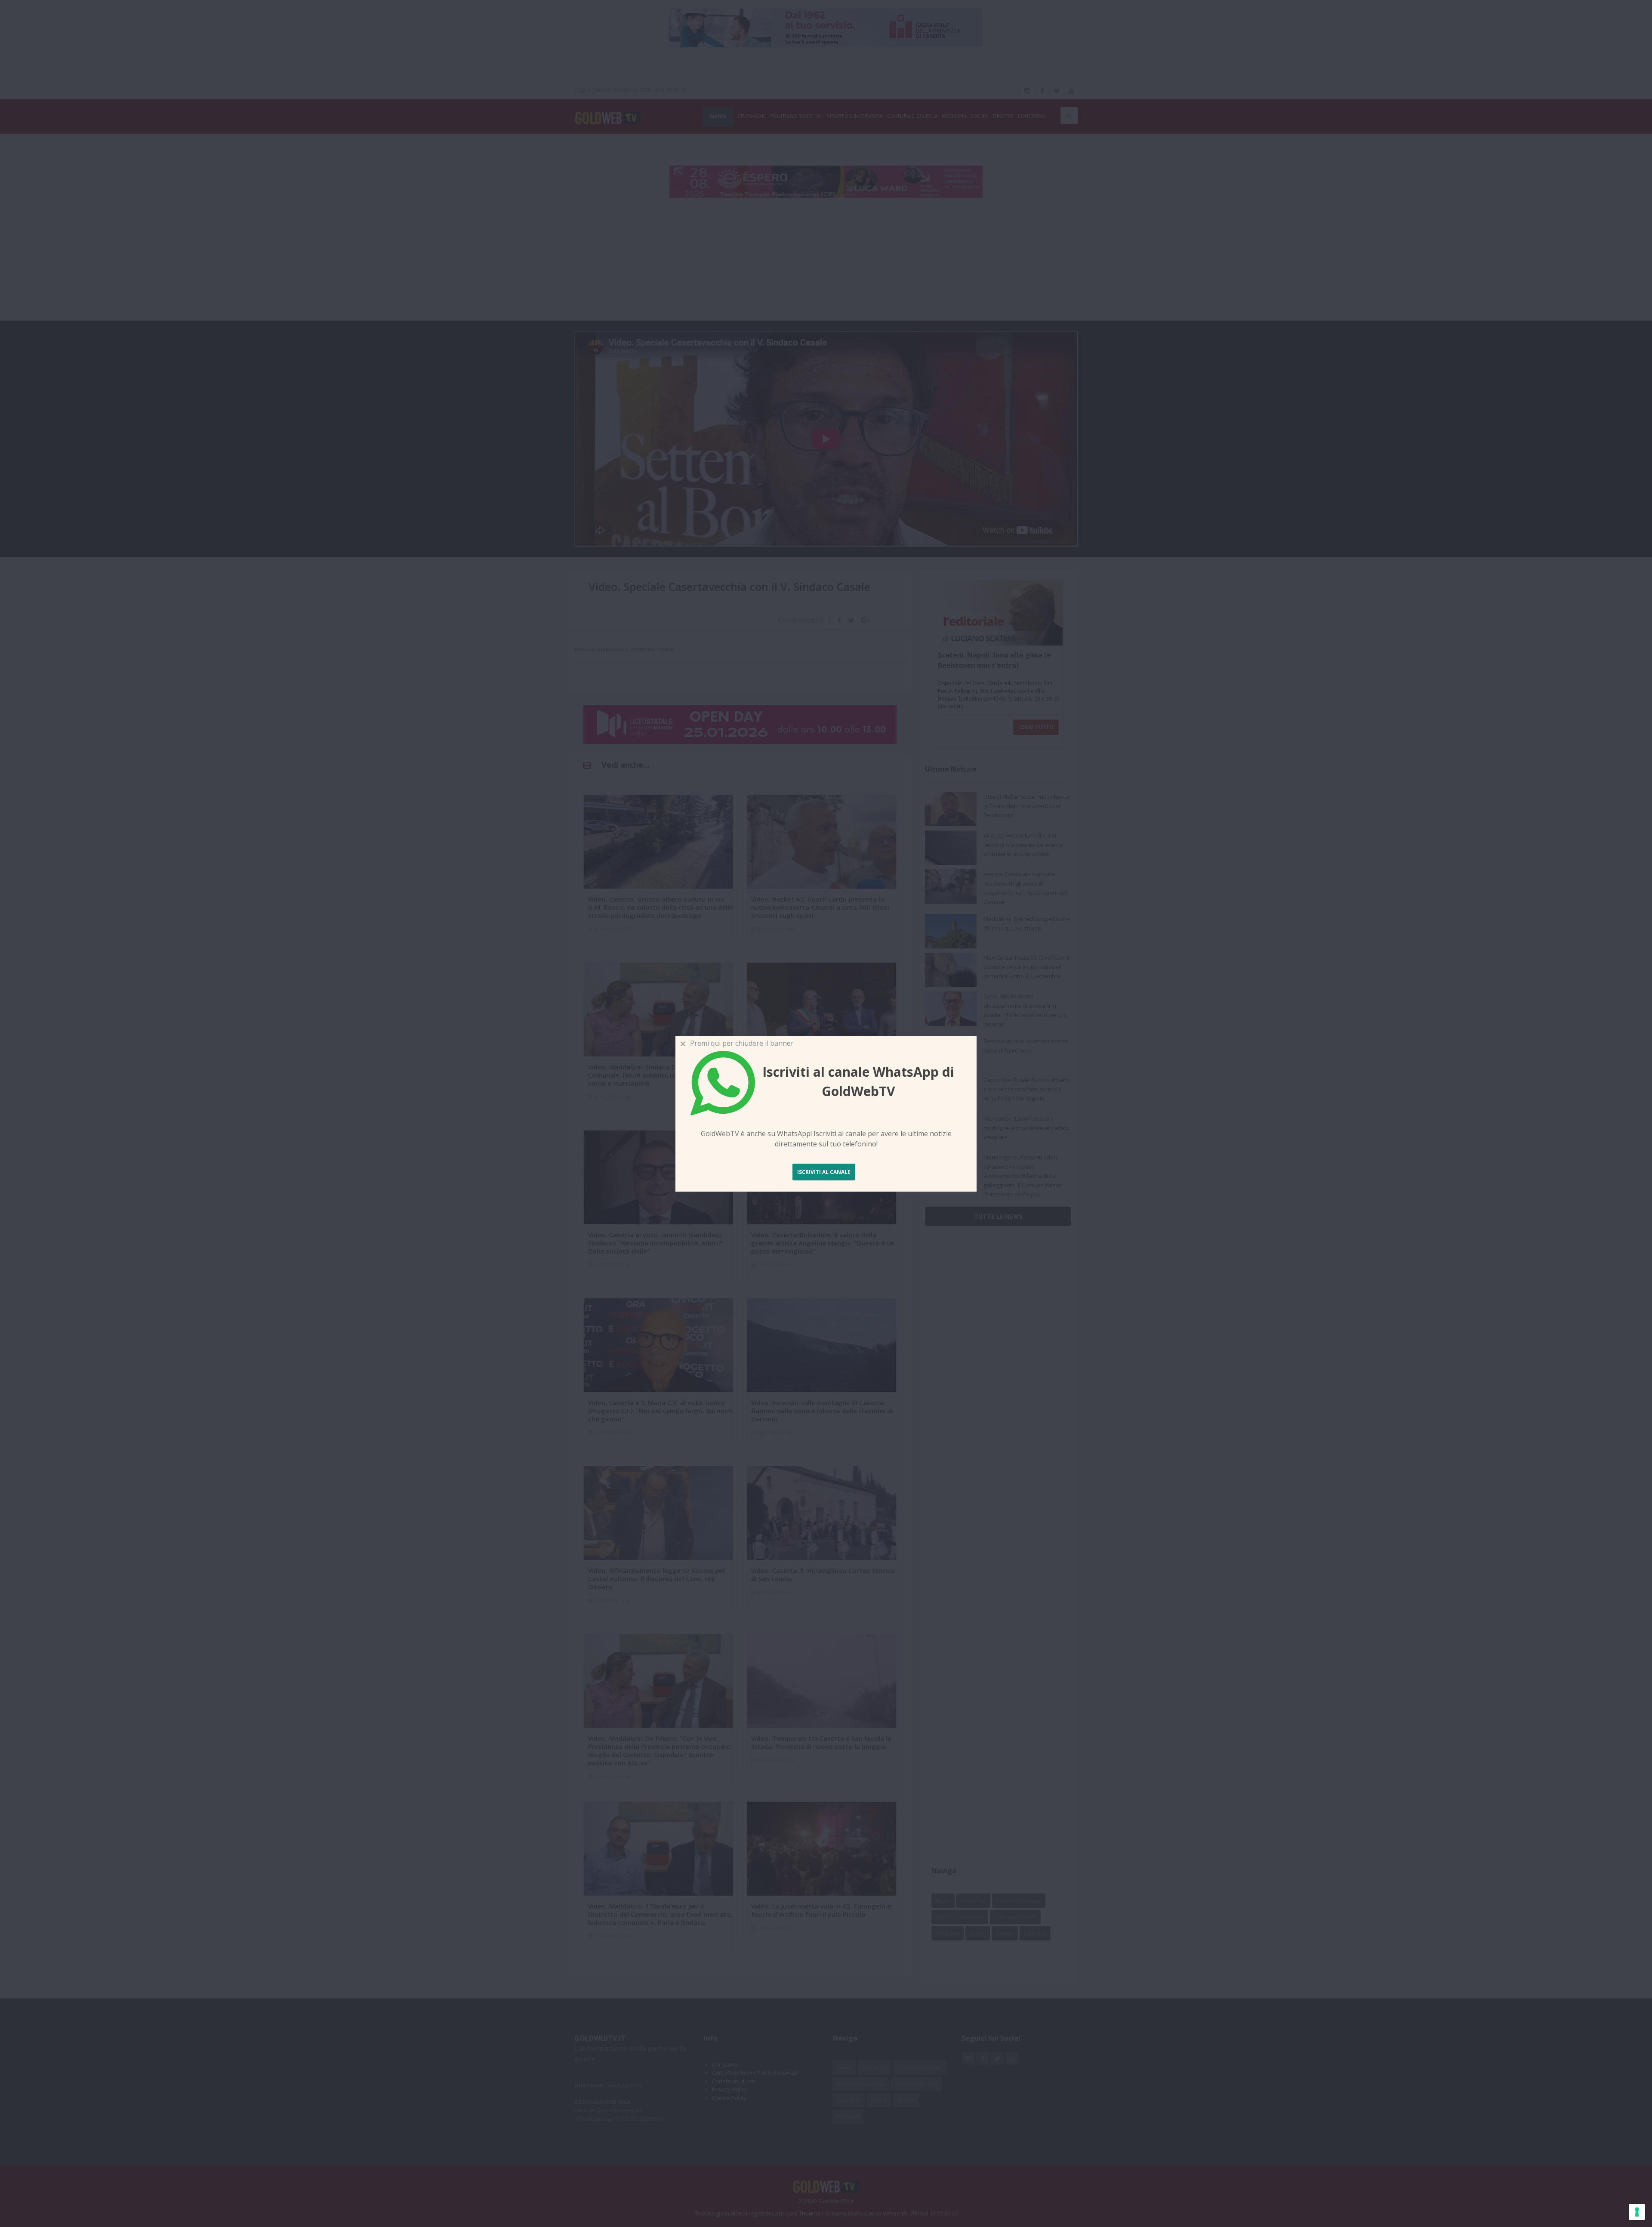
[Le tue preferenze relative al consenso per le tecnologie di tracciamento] (1637, 2212)
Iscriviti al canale (824, 1172)
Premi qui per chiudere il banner (740, 1043)
